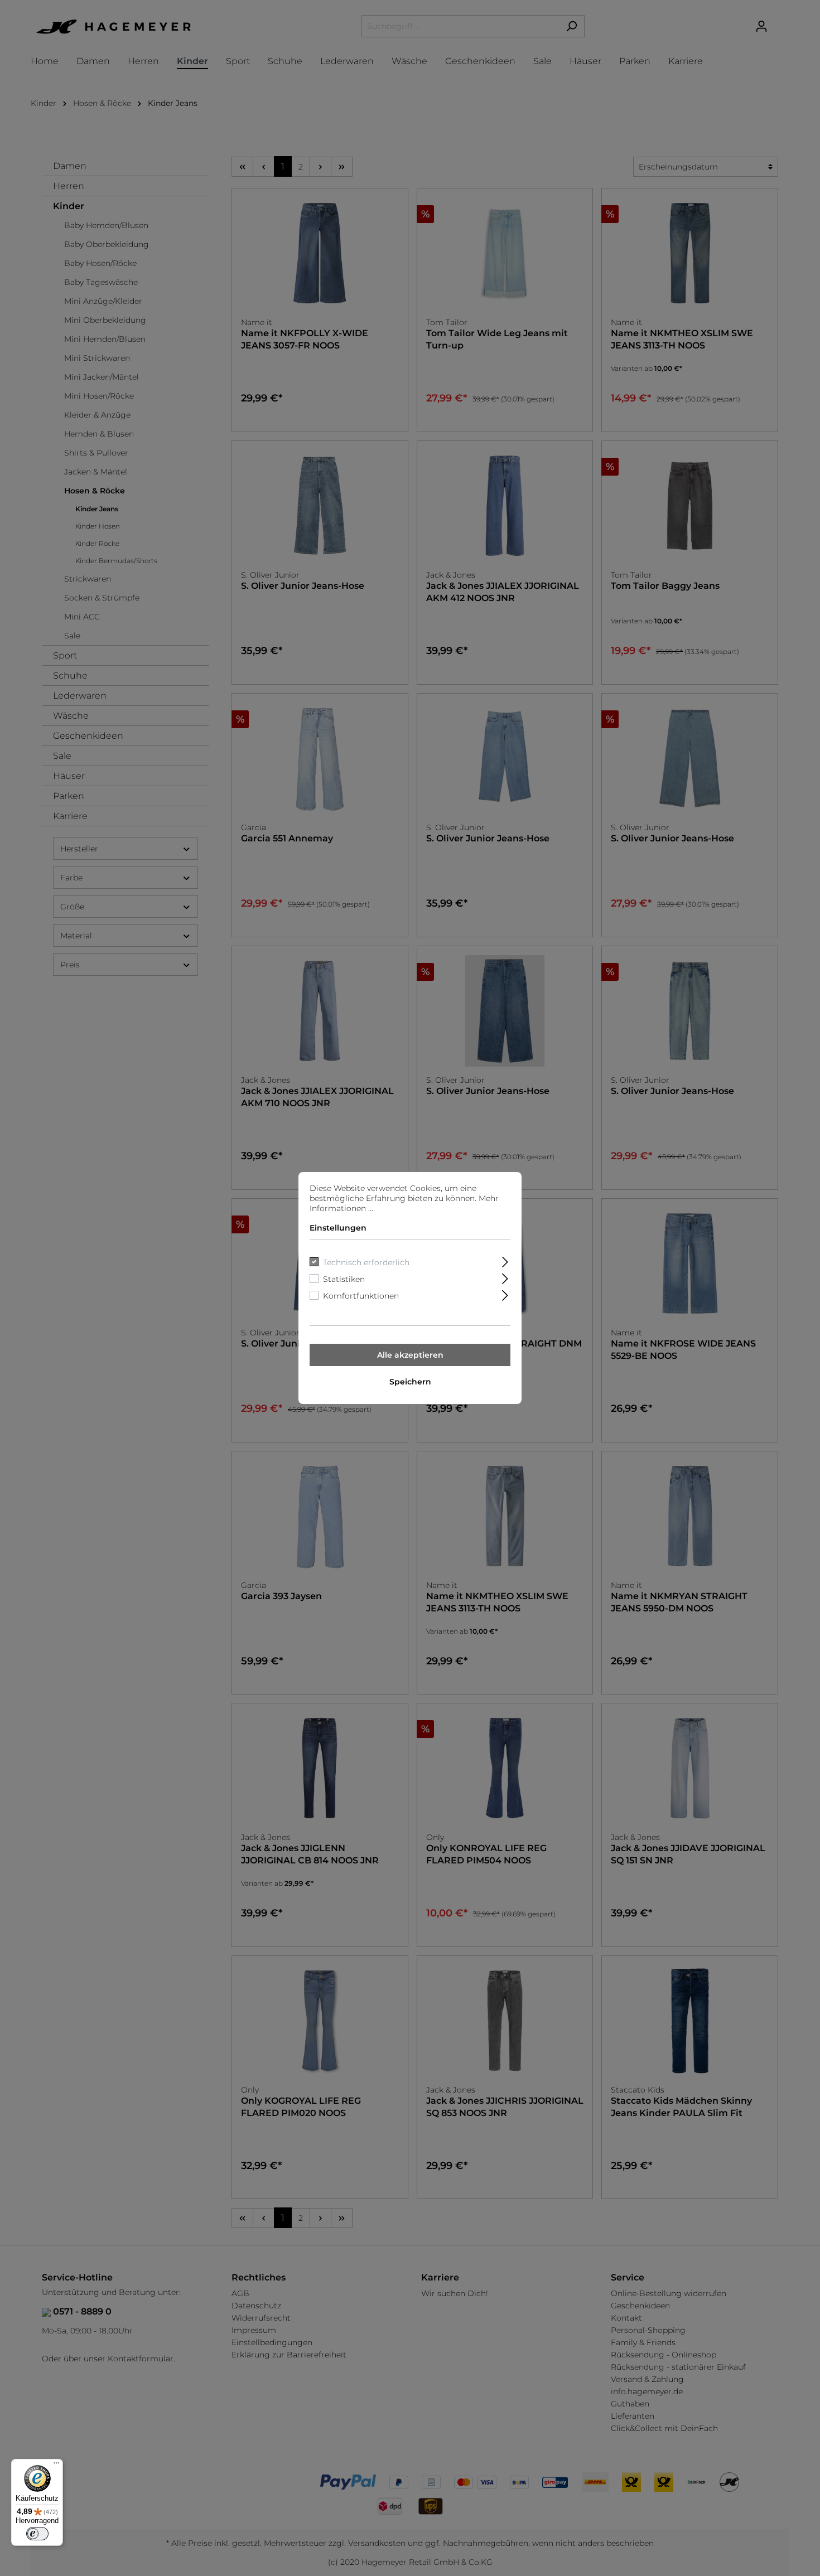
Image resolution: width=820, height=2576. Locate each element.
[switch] (37, 2534)
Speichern (410, 1382)
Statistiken (344, 1279)
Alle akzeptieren (410, 1355)
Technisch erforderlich (366, 1262)
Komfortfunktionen (361, 1296)
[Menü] (56, 2466)
